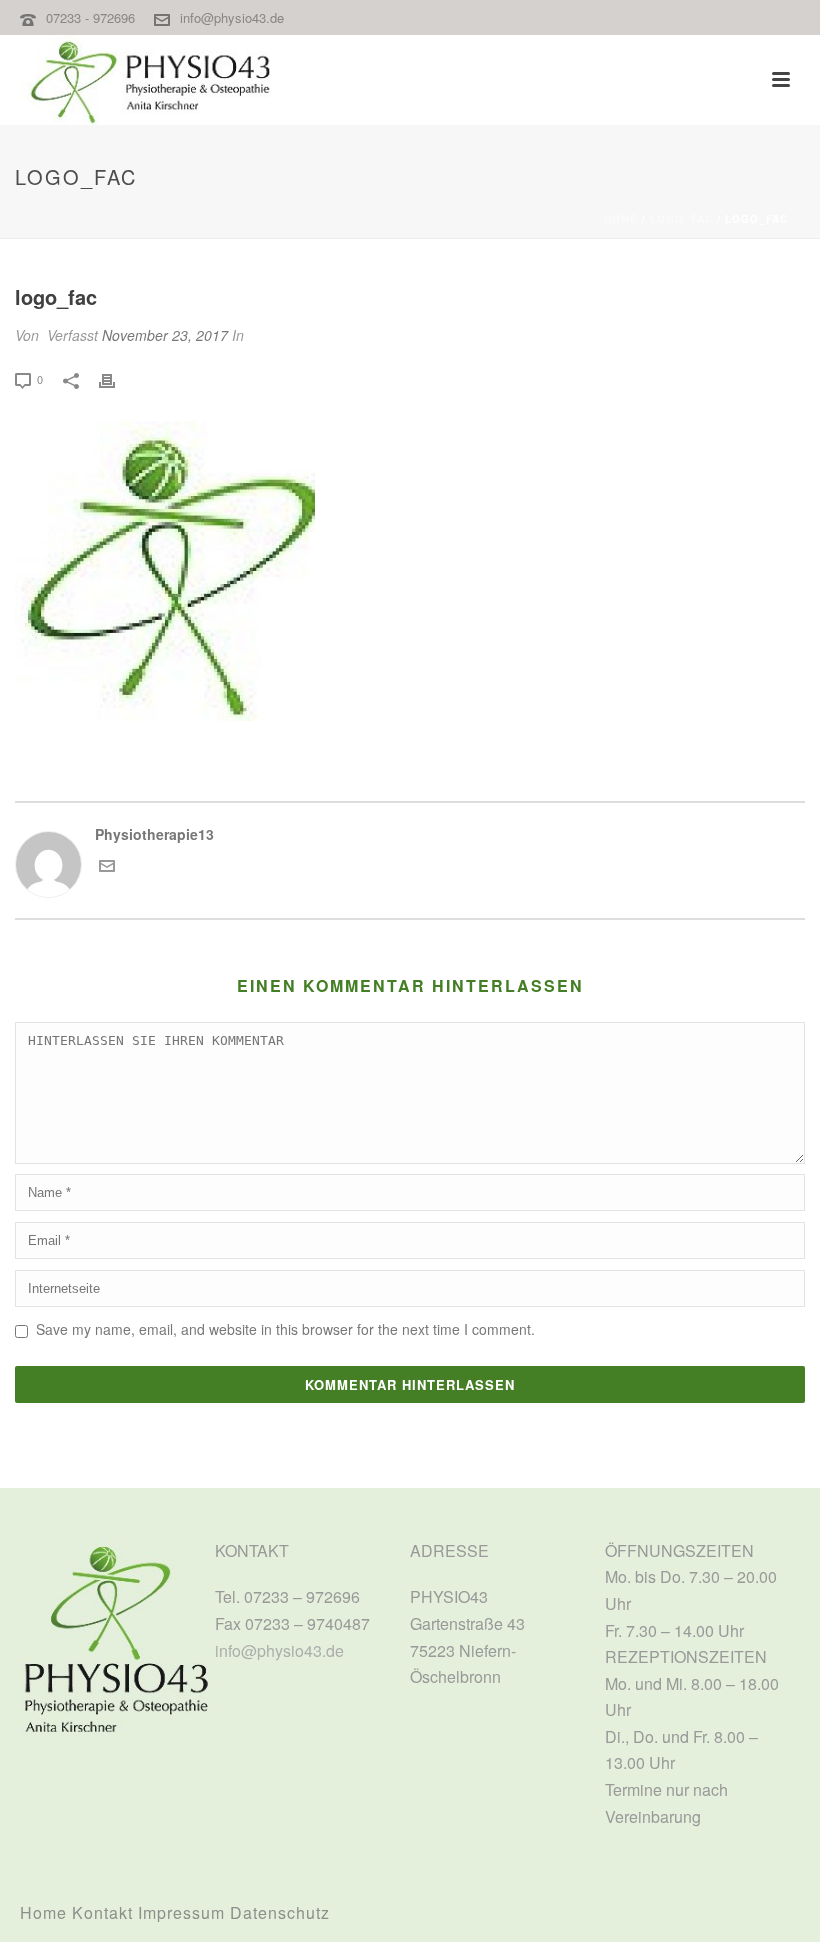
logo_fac (681, 219)
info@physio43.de (232, 17)
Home (621, 219)
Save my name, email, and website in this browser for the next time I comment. (285, 1329)
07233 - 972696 (92, 17)
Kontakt (102, 1912)
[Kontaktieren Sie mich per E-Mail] (107, 868)
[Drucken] (117, 378)
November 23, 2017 (165, 335)
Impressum (181, 1912)
